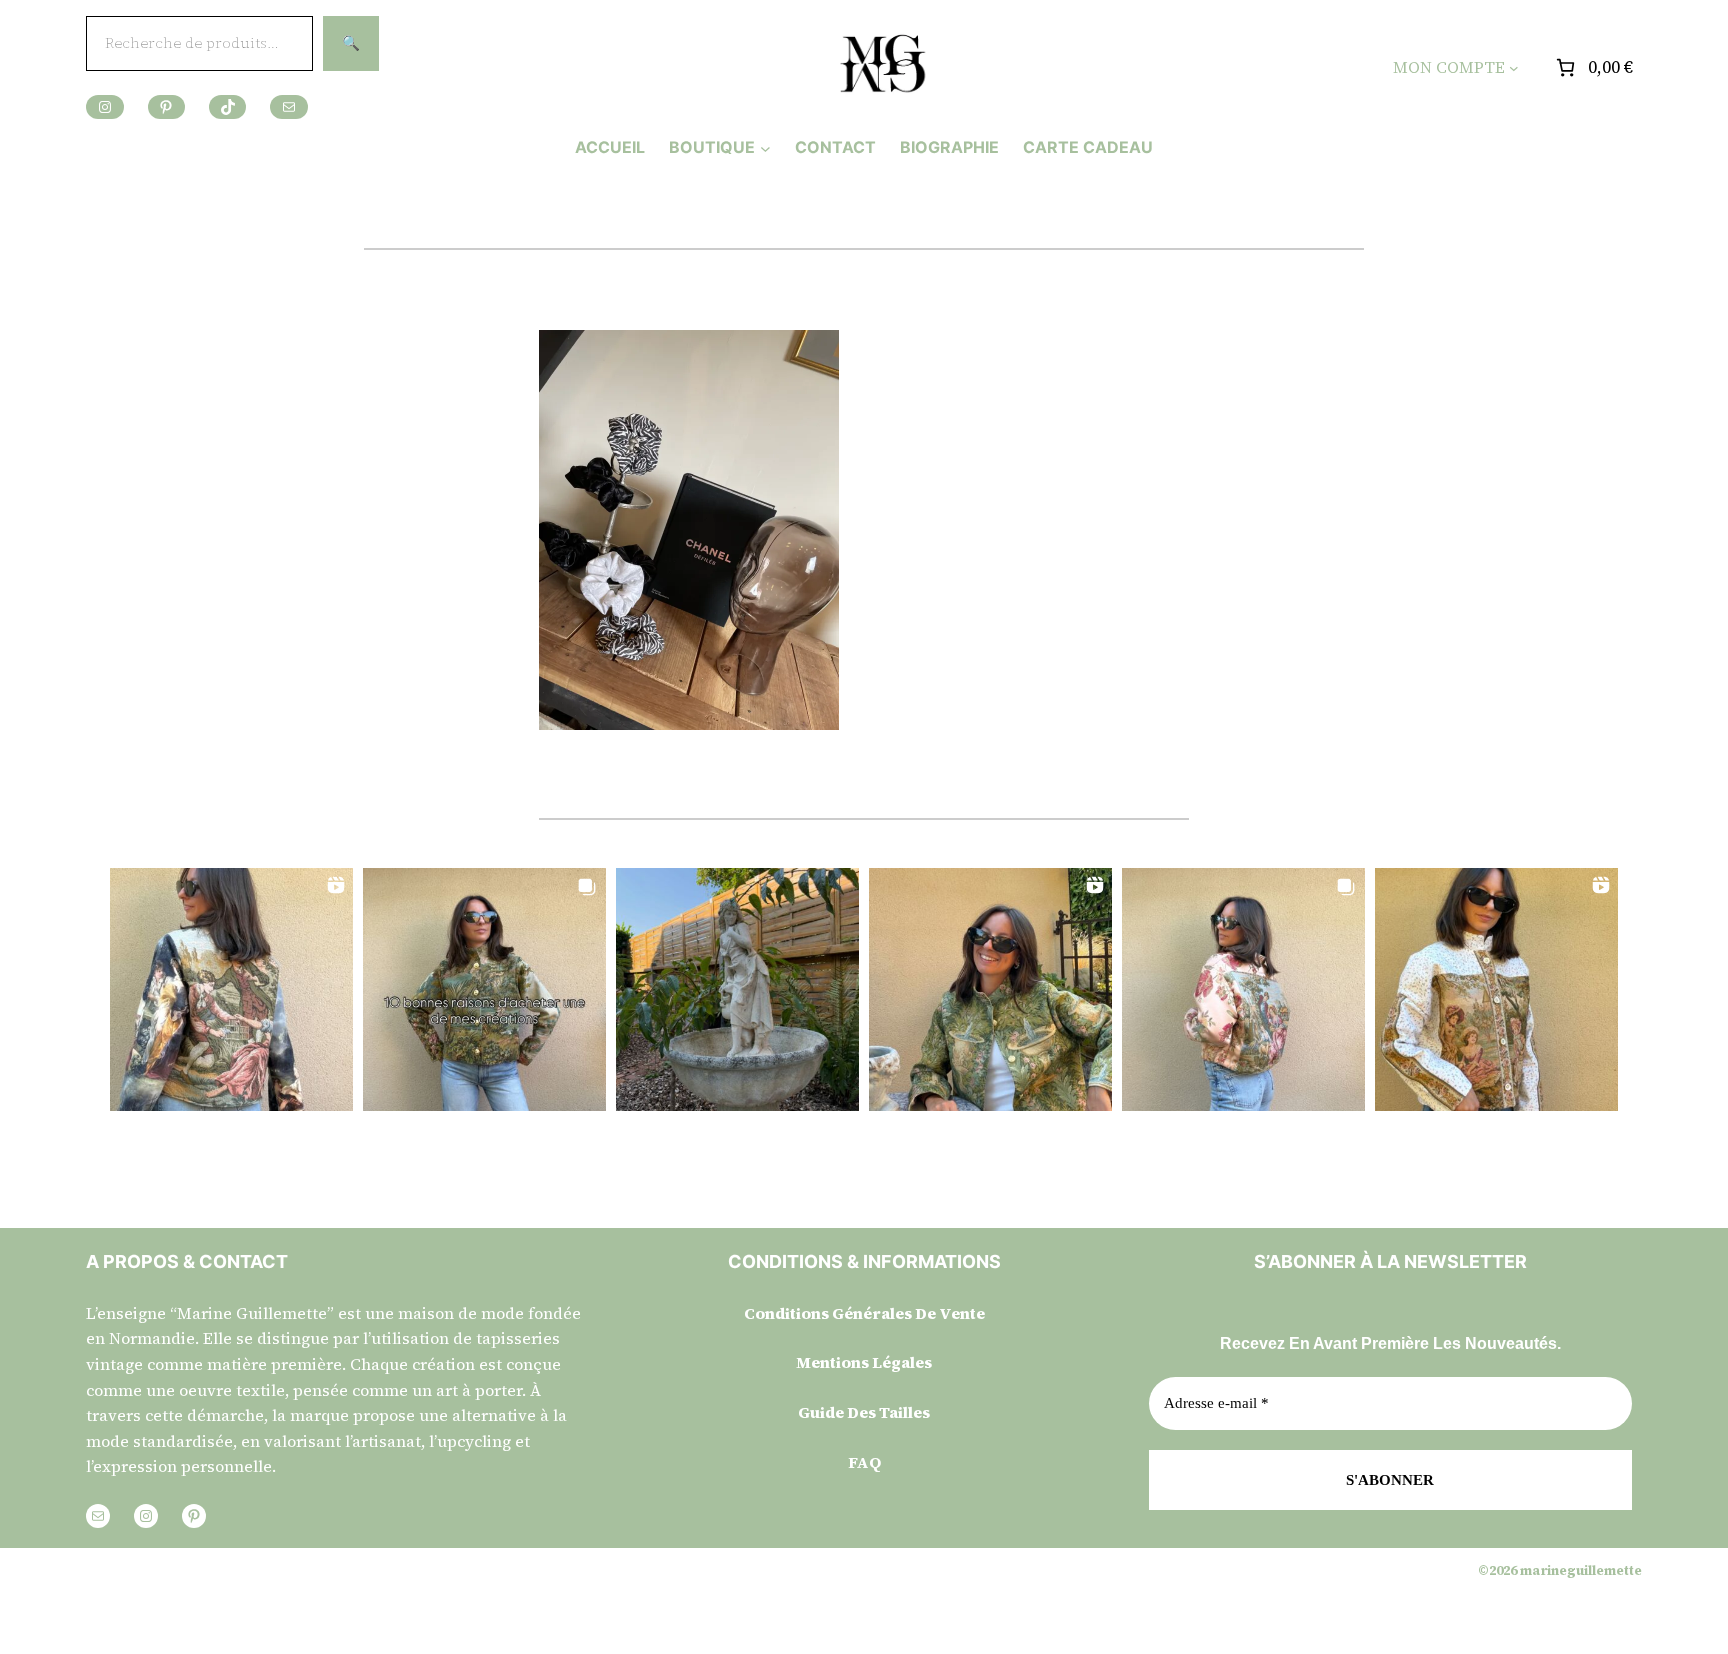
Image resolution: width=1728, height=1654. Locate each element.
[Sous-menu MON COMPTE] (1514, 68)
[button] (231, 989)
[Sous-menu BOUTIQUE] (765, 147)
